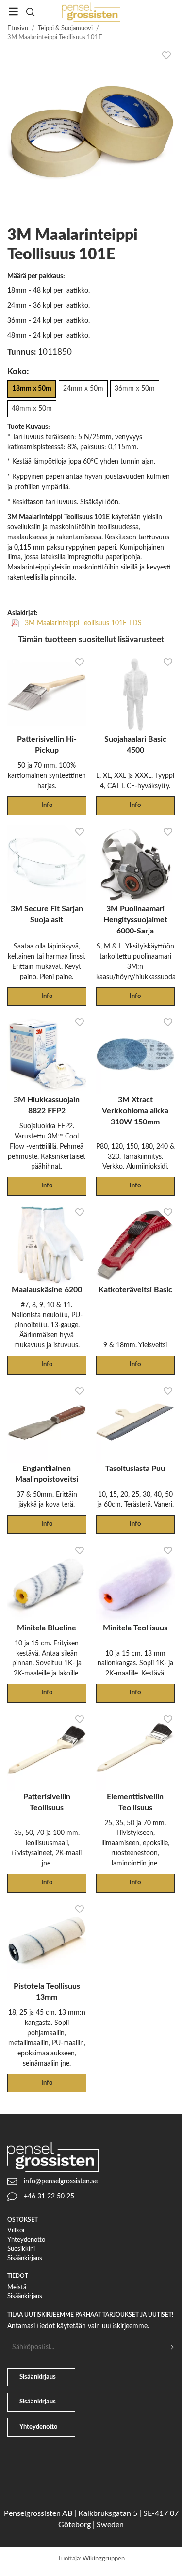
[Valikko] (13, 11)
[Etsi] (30, 12)
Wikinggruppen (104, 2559)
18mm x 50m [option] (32, 388)
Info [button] (47, 805)
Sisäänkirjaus (25, 2258)
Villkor (16, 2231)
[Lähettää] (170, 2347)
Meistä (17, 2287)
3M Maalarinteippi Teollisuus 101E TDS (82, 623)
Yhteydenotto (26, 2240)
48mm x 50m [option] (32, 408)
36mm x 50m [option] (135, 388)
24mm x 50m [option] (83, 388)
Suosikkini (21, 2249)
